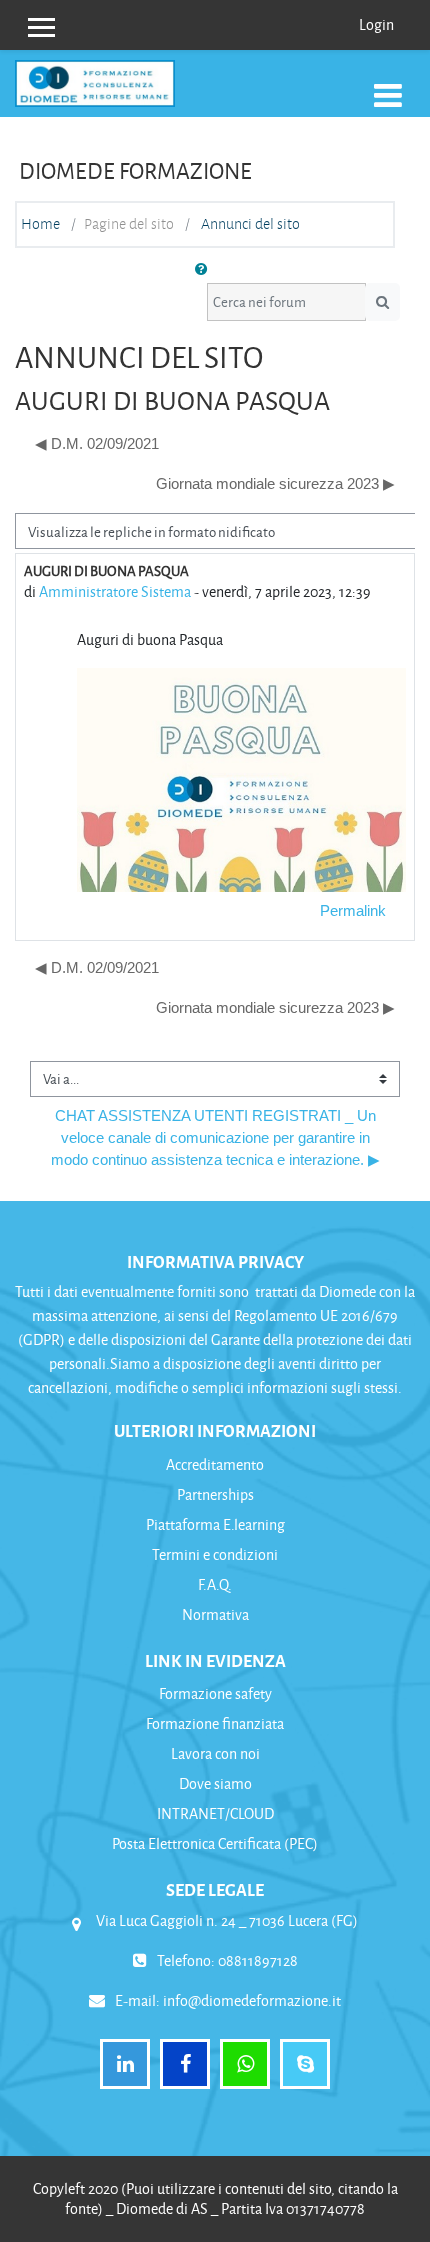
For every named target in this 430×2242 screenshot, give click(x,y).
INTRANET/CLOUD (215, 1813)
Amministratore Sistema (115, 591)
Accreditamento (215, 1464)
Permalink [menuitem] (353, 911)
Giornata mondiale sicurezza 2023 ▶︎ (275, 484)
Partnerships (215, 1494)
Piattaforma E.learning (215, 1524)
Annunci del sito (250, 224)
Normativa (215, 1614)
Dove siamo (215, 1783)
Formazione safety (215, 1693)
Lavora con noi (215, 1753)
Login (376, 24)
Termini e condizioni (215, 1554)
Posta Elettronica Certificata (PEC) (215, 1843)
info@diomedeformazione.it (252, 2000)
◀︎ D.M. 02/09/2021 (97, 444)
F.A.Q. (215, 1584)
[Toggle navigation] (388, 94)
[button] (205, 270)
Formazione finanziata (215, 1723)
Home (40, 224)
